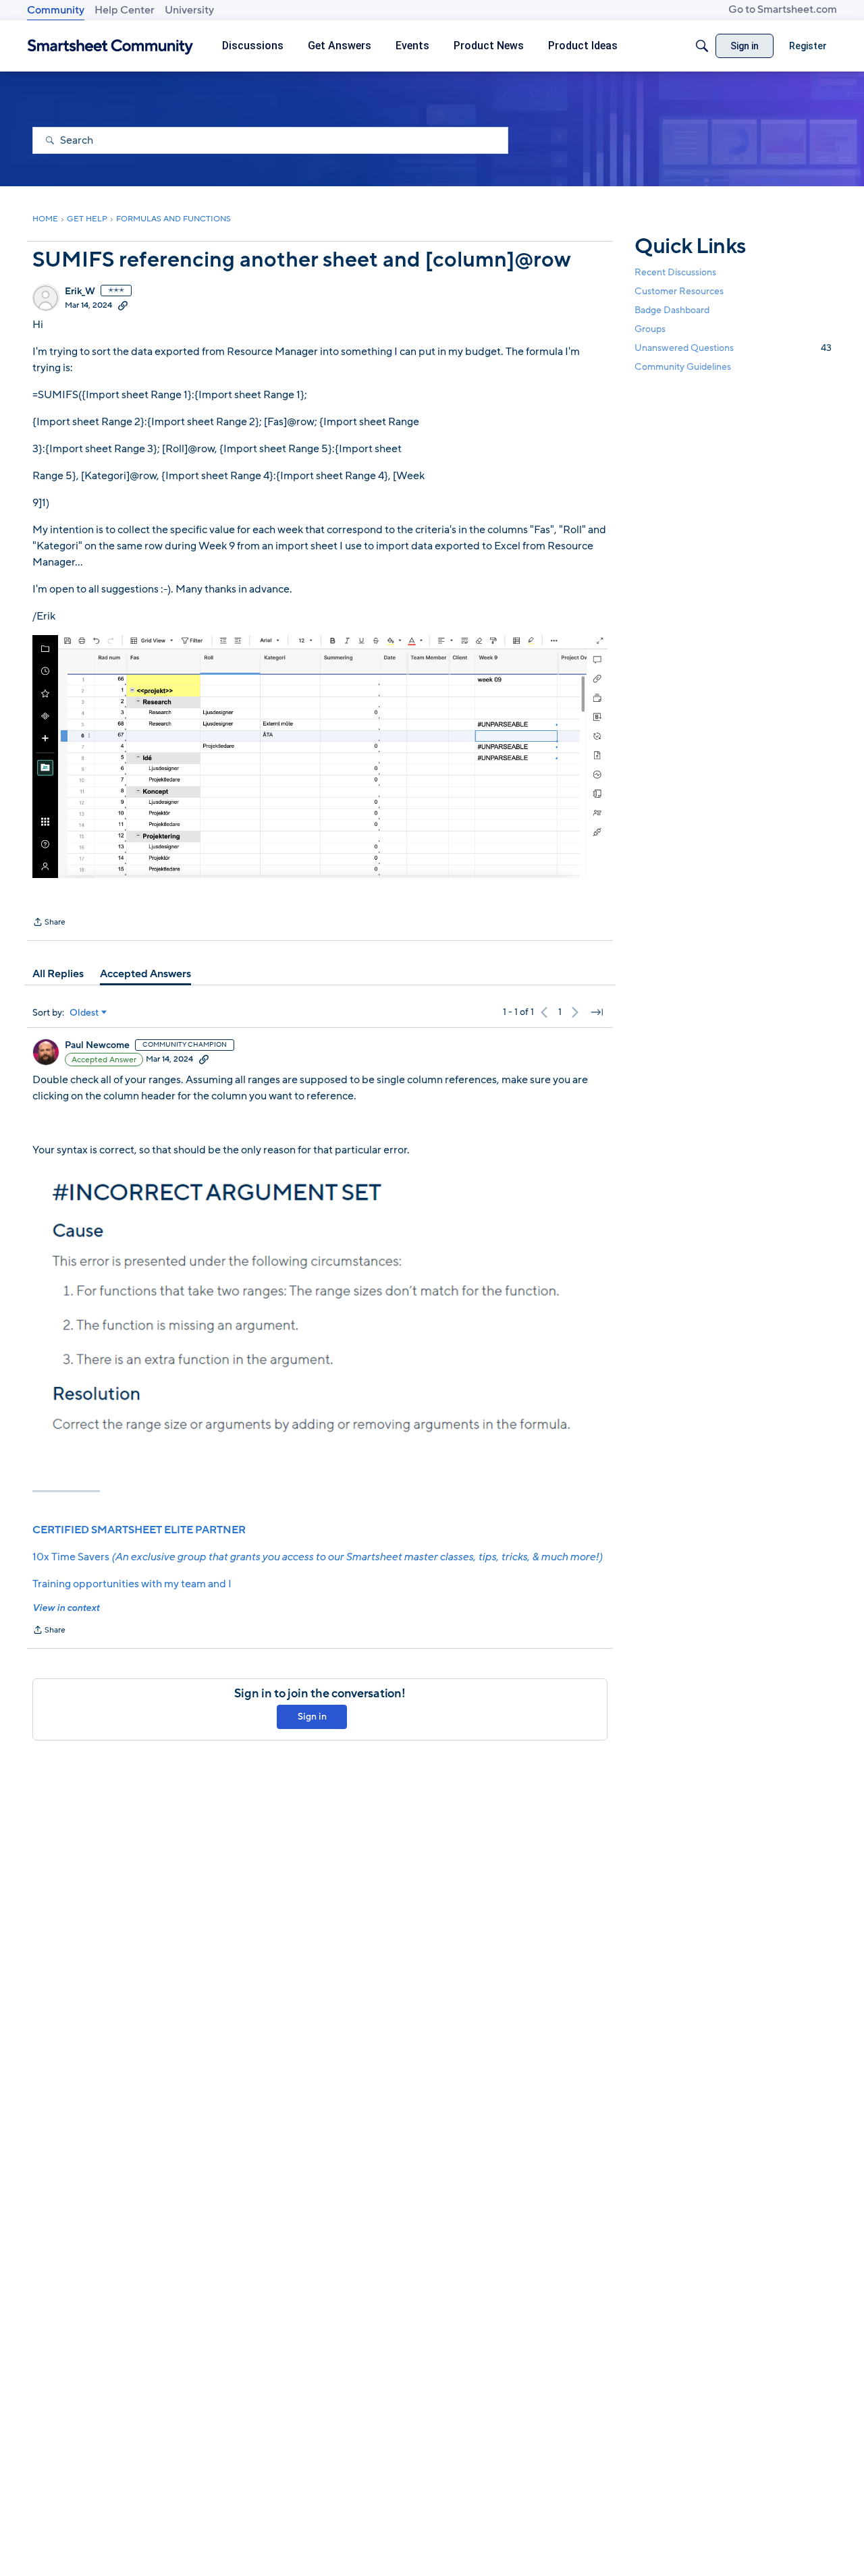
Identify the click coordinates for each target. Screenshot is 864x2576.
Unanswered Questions (733, 348)
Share (49, 923)
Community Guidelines (683, 367)
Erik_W (80, 292)
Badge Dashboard (672, 310)
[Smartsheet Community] (110, 46)
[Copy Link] (123, 305)
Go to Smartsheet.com (783, 9)
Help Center (125, 10)
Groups (650, 329)
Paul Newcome (97, 1045)
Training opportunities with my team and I (132, 1584)
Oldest (84, 1013)
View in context (66, 1608)
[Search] (702, 46)
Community (56, 10)
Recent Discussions (675, 272)
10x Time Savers (317, 1557)
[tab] (58, 974)
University (189, 10)
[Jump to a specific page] (597, 1012)
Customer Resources (679, 291)
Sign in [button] (312, 1717)
